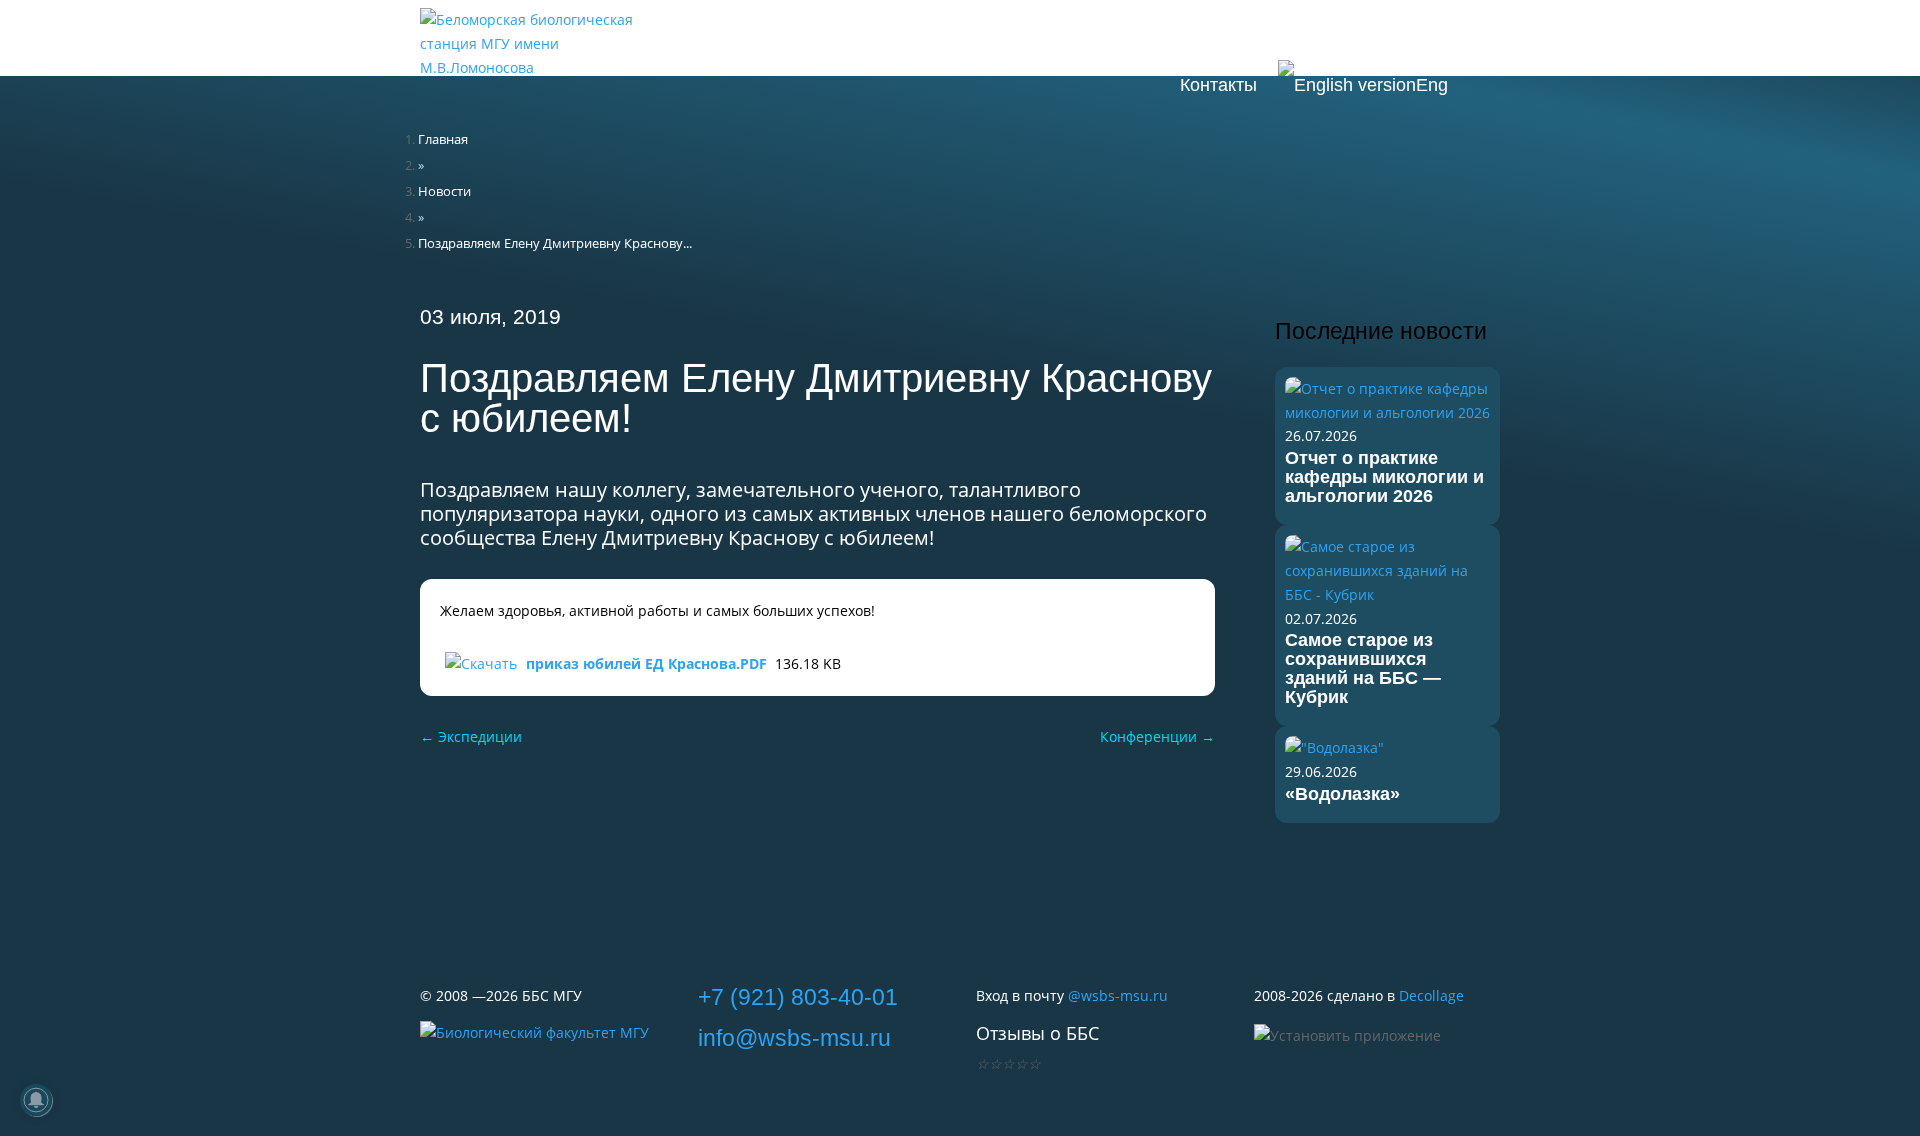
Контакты (1218, 85)
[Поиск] (1489, 85)
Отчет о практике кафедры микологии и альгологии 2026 (1384, 477)
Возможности (1125, 35)
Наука (1370, 35)
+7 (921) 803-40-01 (798, 997)
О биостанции (971, 35)
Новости (837, 35)
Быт (1452, 35)
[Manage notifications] (36, 1100)
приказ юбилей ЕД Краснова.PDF (646, 663)
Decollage (1431, 995)
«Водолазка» (1342, 794)
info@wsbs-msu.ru (794, 1038)
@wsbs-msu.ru (1118, 995)
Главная (443, 139)
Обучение (1263, 35)
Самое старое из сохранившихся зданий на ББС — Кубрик (1363, 668)
